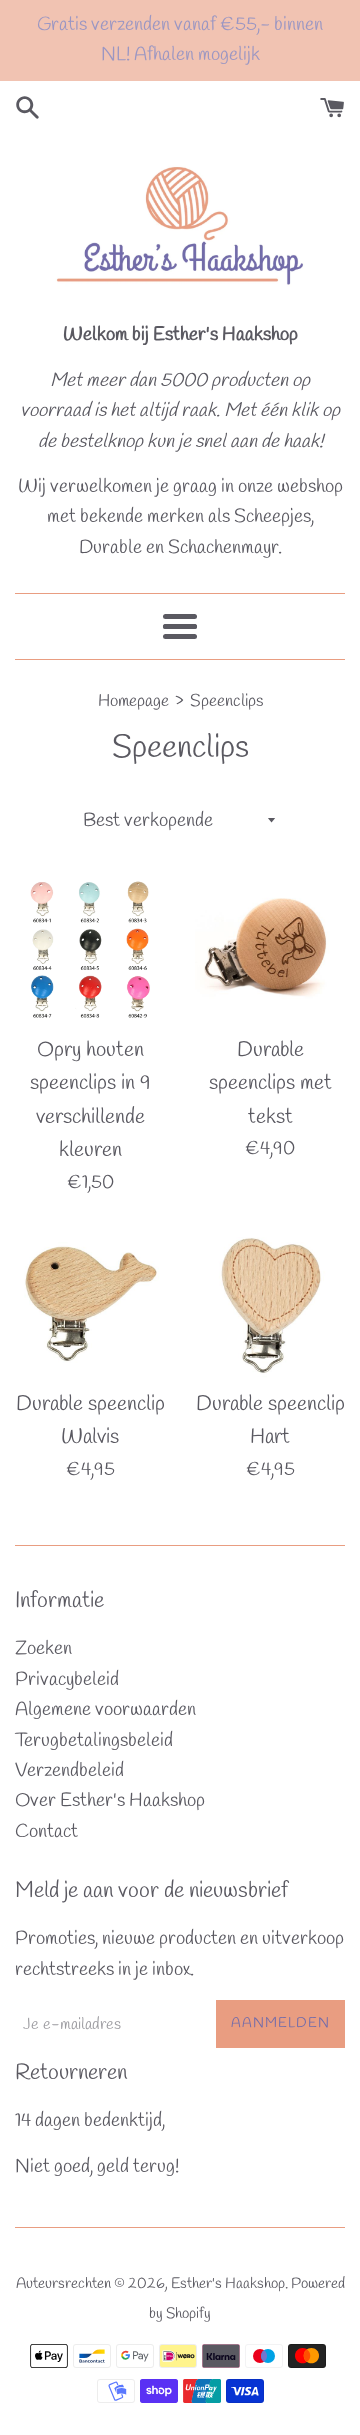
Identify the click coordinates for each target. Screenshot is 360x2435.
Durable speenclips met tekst (270, 1083)
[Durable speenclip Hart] (270, 1303)
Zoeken (43, 1649)
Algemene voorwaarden (105, 1710)
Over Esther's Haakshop (110, 1801)
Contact (46, 1832)
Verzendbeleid (69, 1771)
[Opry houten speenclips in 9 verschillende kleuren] (90, 949)
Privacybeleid (67, 1680)
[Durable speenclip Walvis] (90, 1303)
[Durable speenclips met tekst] (270, 949)
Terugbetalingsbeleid (94, 1741)
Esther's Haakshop (228, 2284)
